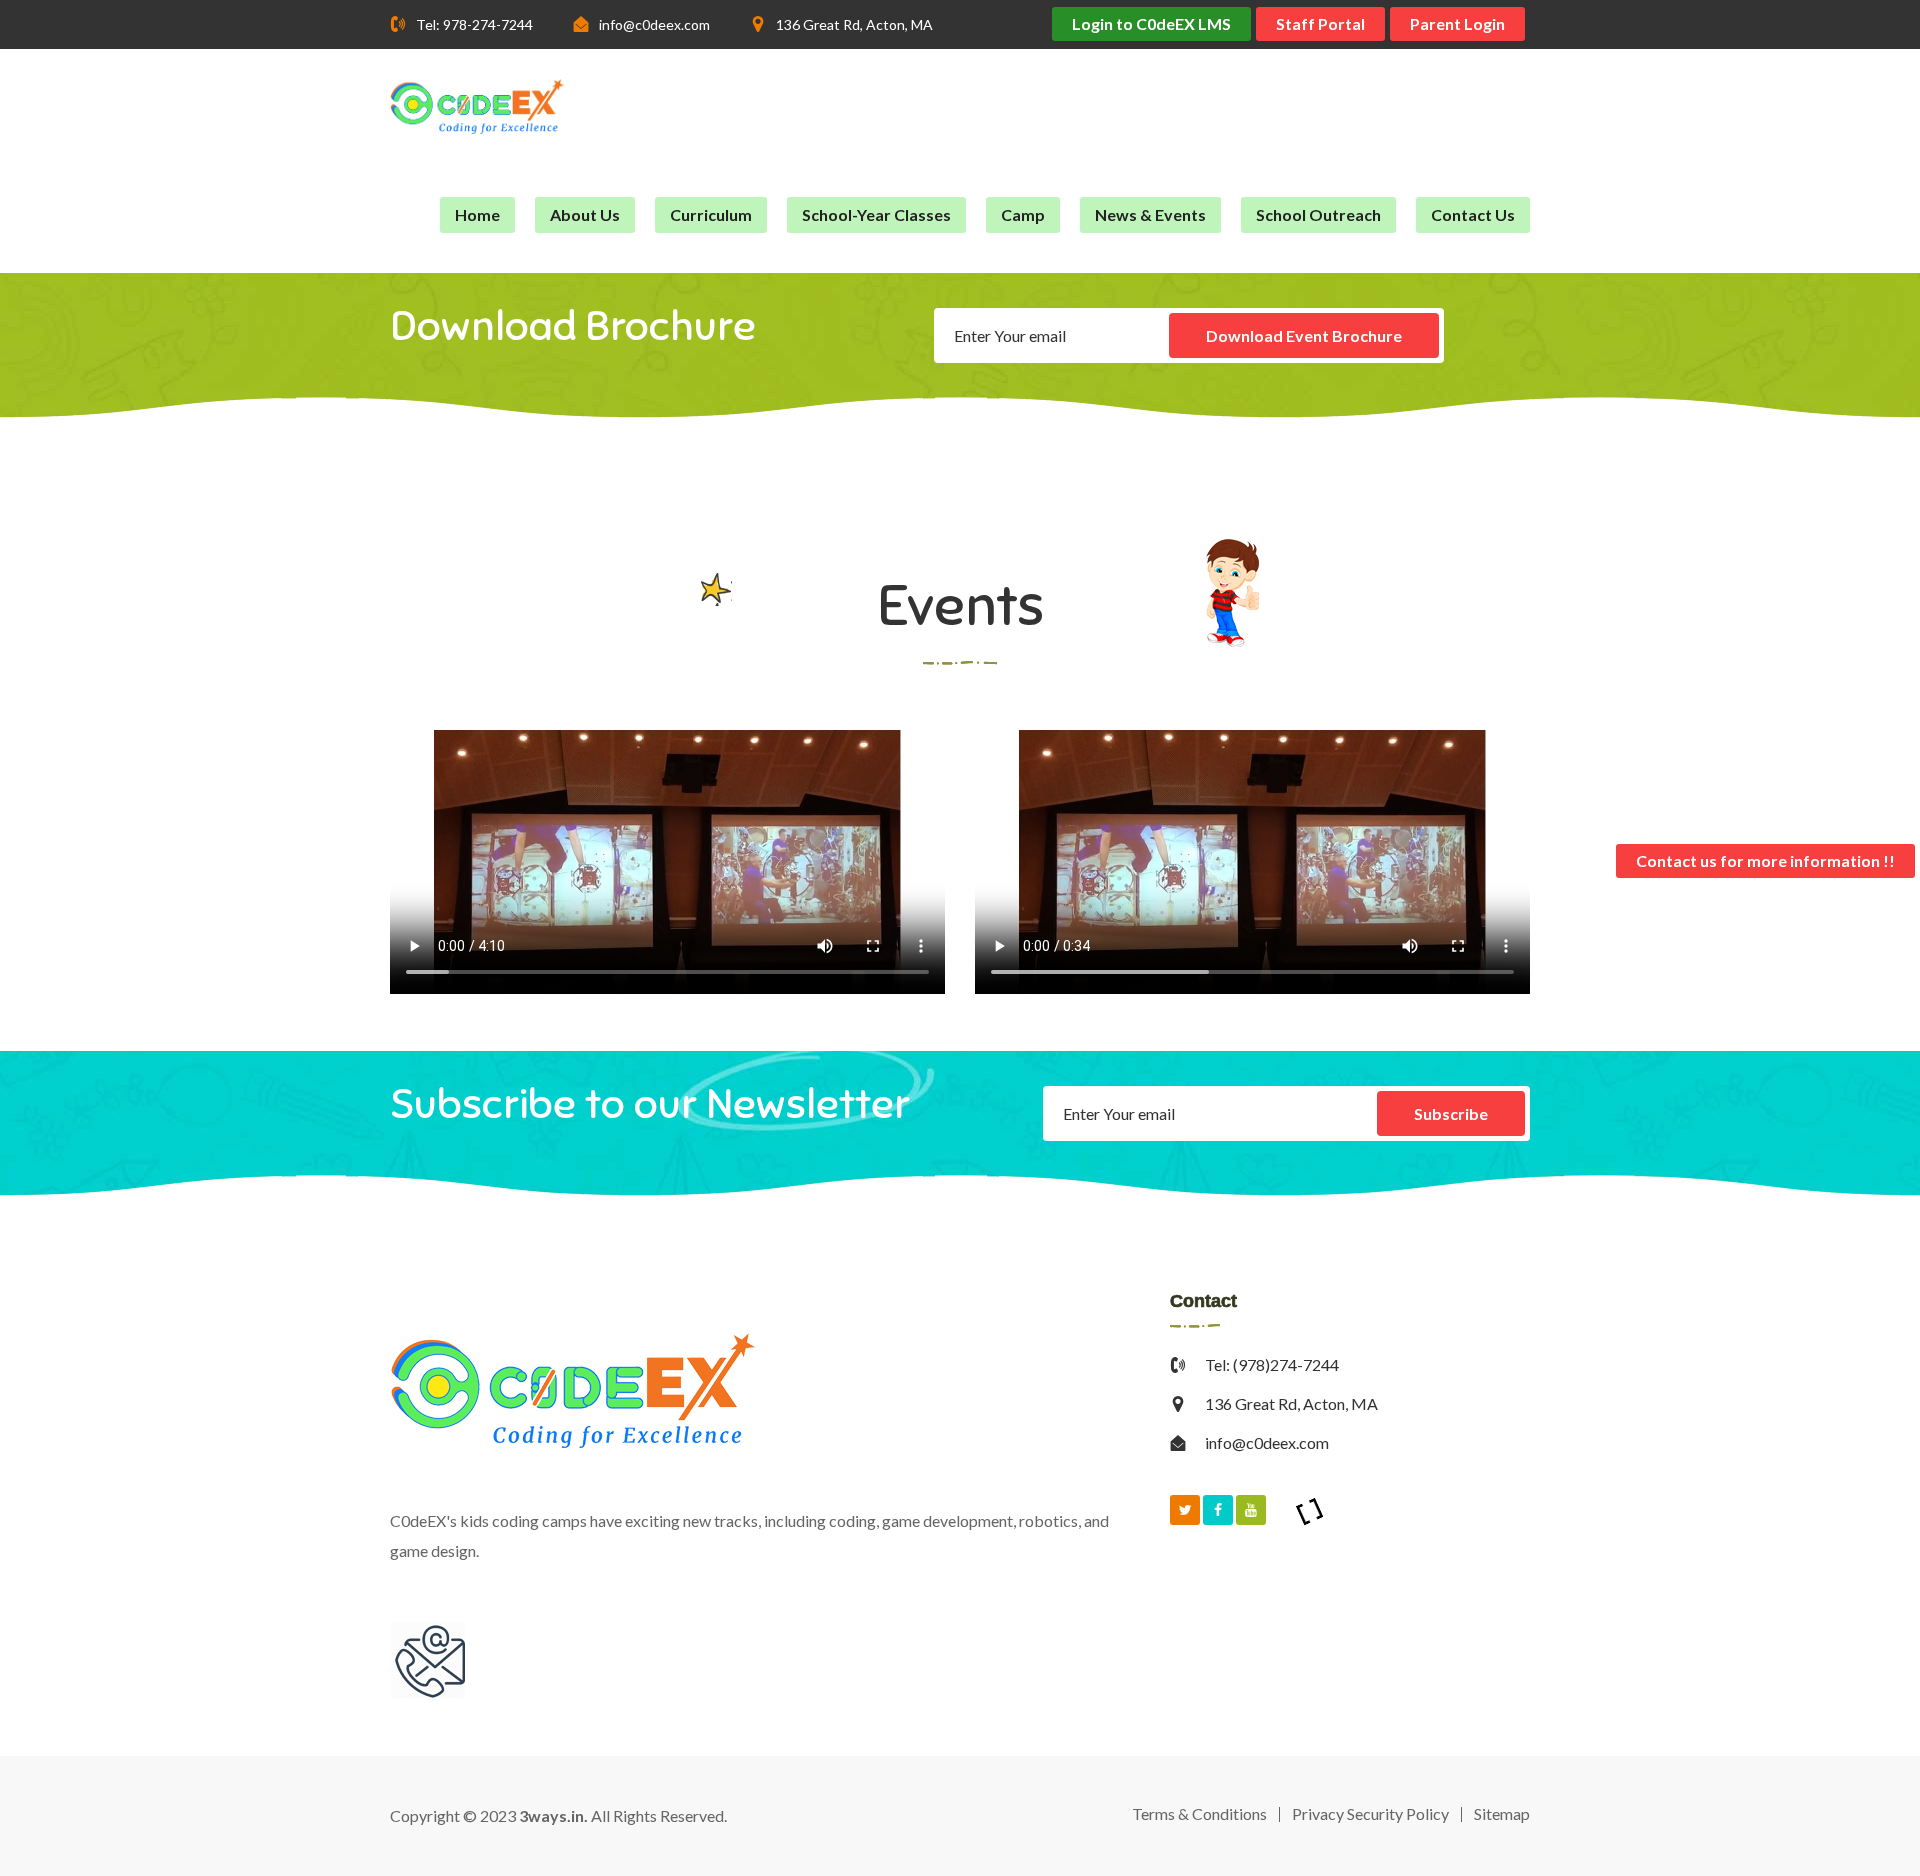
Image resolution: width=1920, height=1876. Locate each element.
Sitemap (1502, 1813)
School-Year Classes (876, 214)
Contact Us (1473, 214)
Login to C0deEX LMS (1151, 23)
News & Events (1150, 214)
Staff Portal (1320, 23)
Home (477, 214)
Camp (1023, 214)
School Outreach (1318, 214)
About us (585, 214)
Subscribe (1451, 1113)
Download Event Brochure (1304, 335)
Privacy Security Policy (1370, 1813)
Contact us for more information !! (1765, 860)
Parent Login (1457, 23)
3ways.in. (553, 1815)
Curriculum (711, 214)
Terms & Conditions (1199, 1813)
